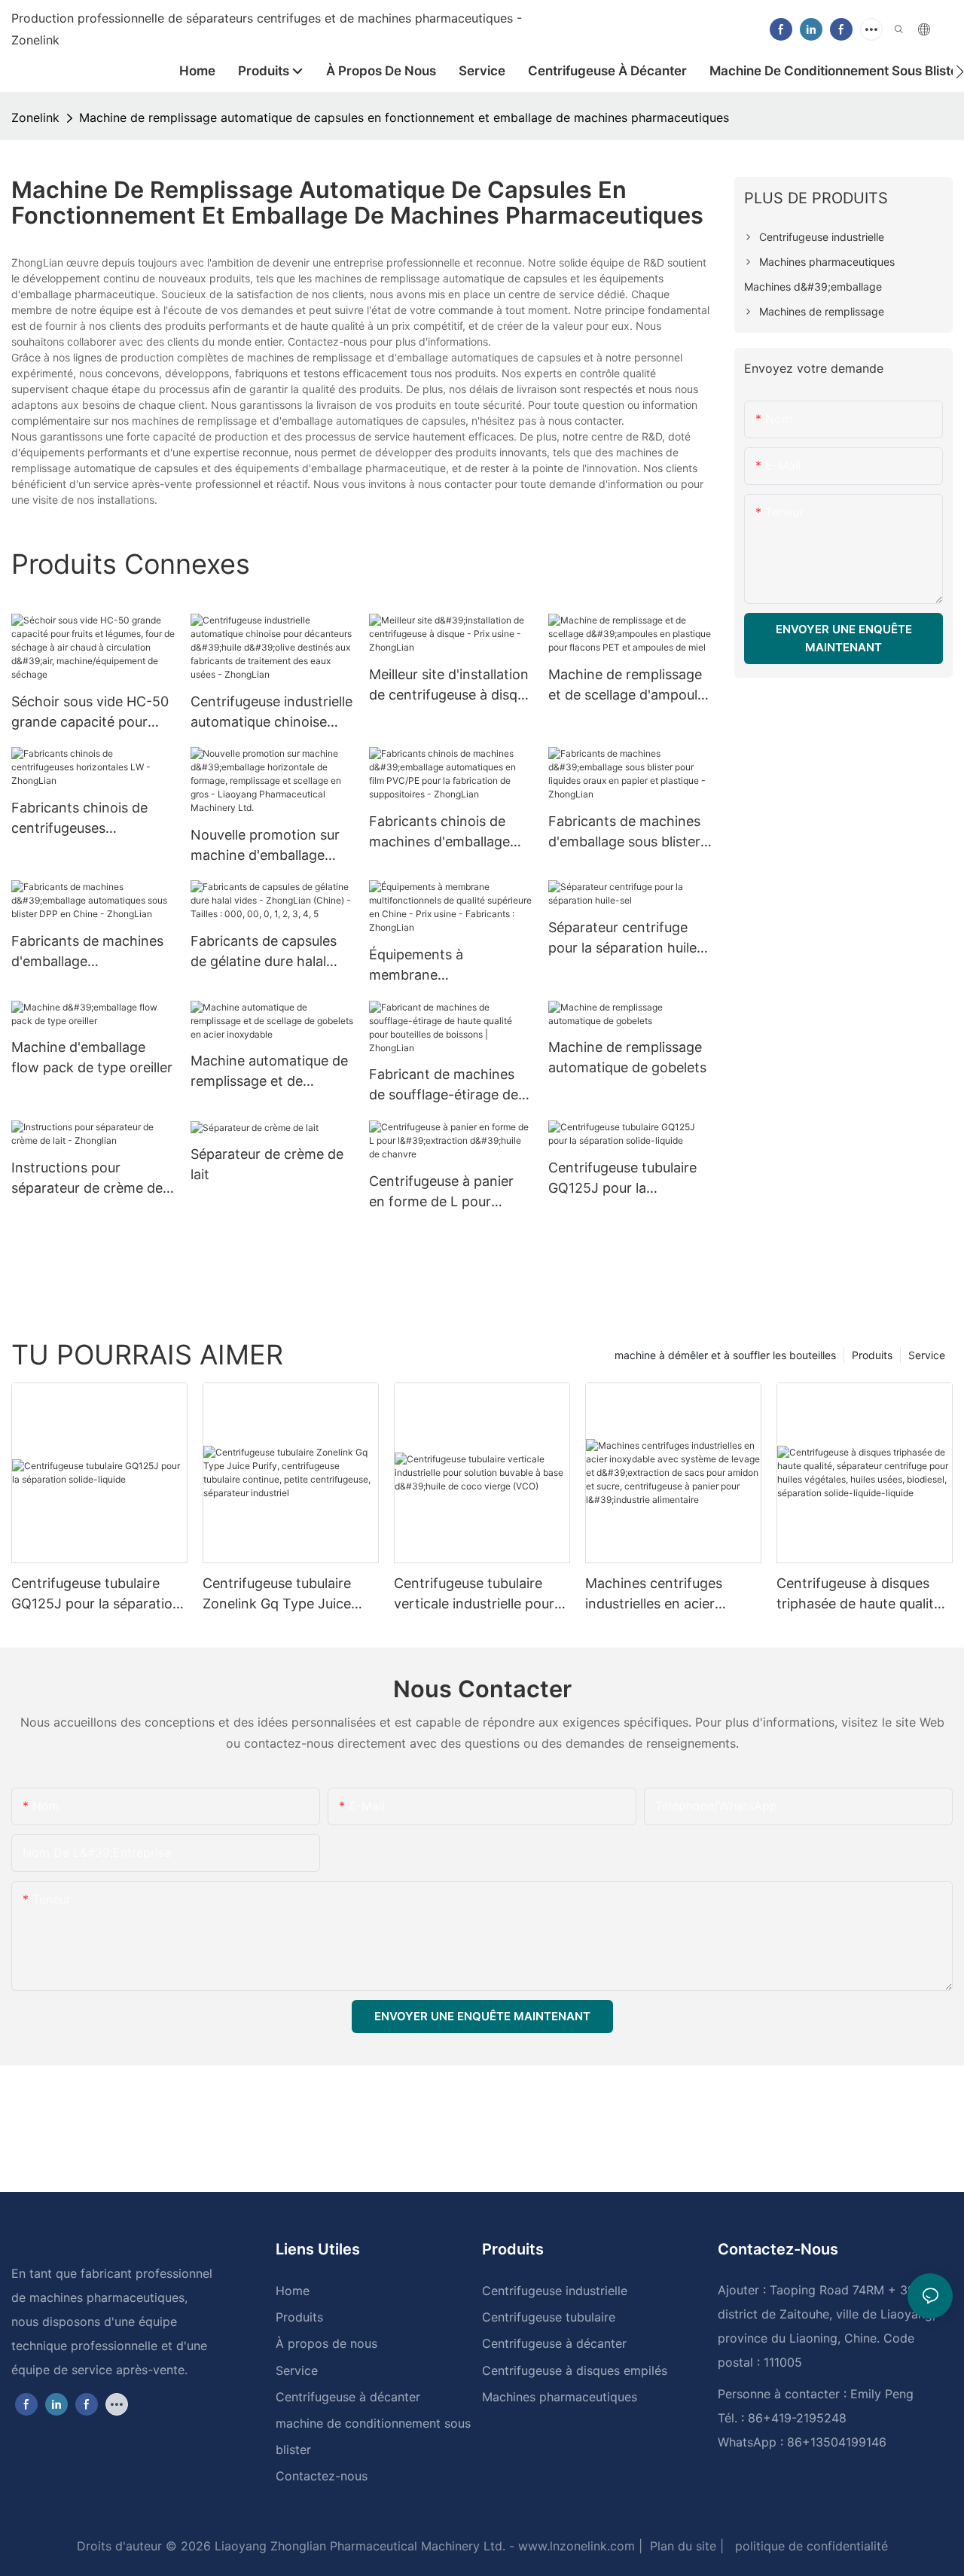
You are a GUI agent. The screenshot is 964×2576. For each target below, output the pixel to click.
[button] (960, 72)
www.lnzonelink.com (575, 2546)
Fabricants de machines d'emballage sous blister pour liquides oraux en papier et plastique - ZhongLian (624, 832)
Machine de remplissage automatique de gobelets (627, 1057)
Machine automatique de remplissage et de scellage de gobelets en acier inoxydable (269, 1072)
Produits (872, 1355)
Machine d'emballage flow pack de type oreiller (92, 1057)
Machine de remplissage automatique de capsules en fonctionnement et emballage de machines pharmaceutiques (404, 117)
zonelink (35, 117)
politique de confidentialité (810, 2546)
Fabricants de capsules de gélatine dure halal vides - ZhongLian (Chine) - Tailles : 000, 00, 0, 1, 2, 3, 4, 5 (264, 952)
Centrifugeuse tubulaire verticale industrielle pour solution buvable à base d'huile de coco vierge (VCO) (474, 1594)
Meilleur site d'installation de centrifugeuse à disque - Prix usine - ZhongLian (451, 686)
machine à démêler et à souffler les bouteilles (725, 1355)
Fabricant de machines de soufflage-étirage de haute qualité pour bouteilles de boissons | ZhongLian (444, 1085)
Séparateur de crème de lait (267, 1164)
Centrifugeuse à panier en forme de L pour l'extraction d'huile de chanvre (441, 1192)
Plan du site (681, 2546)
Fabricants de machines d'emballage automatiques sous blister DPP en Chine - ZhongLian (93, 952)
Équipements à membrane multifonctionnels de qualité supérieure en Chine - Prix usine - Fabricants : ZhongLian (442, 966)
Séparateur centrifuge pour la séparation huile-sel (625, 939)
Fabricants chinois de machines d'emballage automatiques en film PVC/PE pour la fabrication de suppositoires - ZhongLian (439, 832)
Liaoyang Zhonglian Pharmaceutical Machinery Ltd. (358, 2546)
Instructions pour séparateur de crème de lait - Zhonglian (87, 1179)
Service (927, 1355)
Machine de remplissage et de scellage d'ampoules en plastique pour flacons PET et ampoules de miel (630, 686)
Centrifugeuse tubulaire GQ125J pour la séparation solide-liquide (626, 1179)
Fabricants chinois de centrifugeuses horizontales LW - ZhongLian (79, 819)
